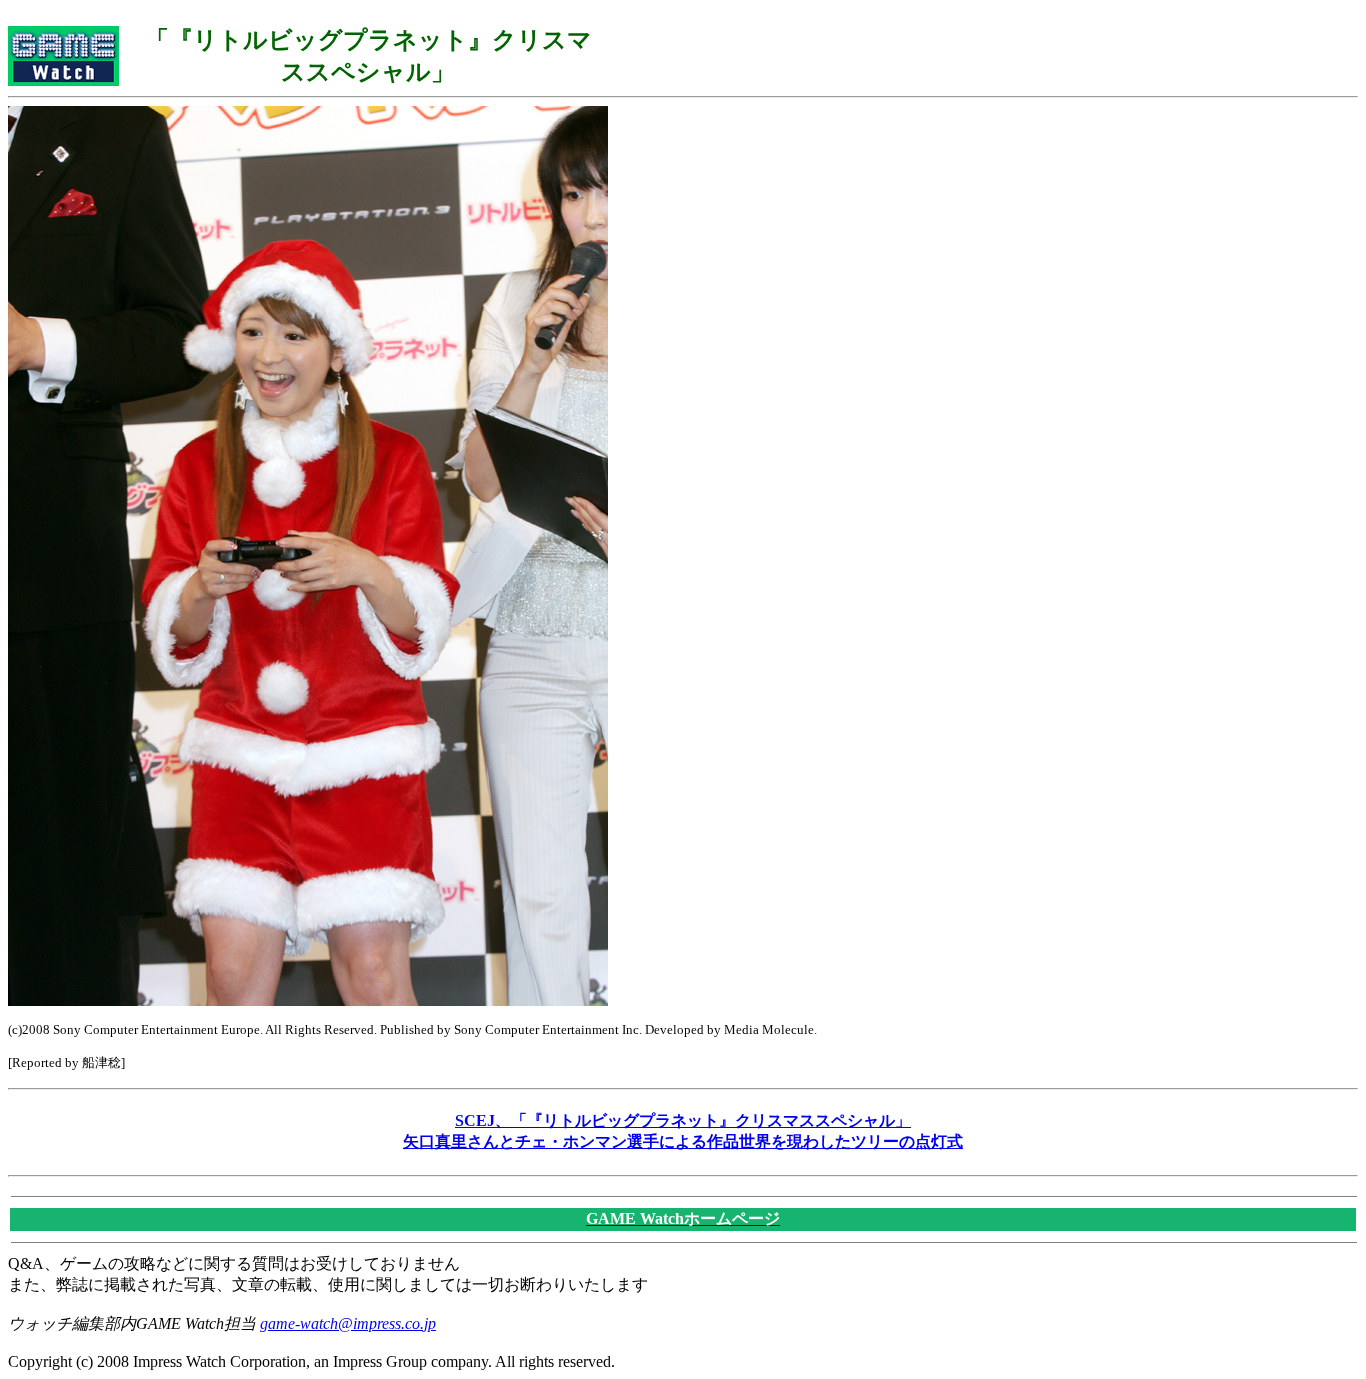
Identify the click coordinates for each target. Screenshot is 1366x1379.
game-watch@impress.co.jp (348, 1323)
